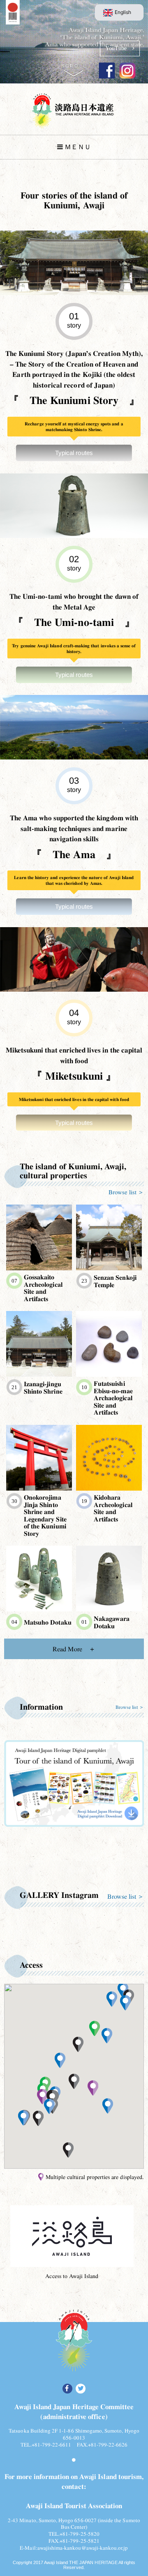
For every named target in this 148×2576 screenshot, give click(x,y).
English (123, 12)
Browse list (123, 1192)
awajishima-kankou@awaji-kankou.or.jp (83, 2548)
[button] (93, 2088)
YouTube (119, 48)
